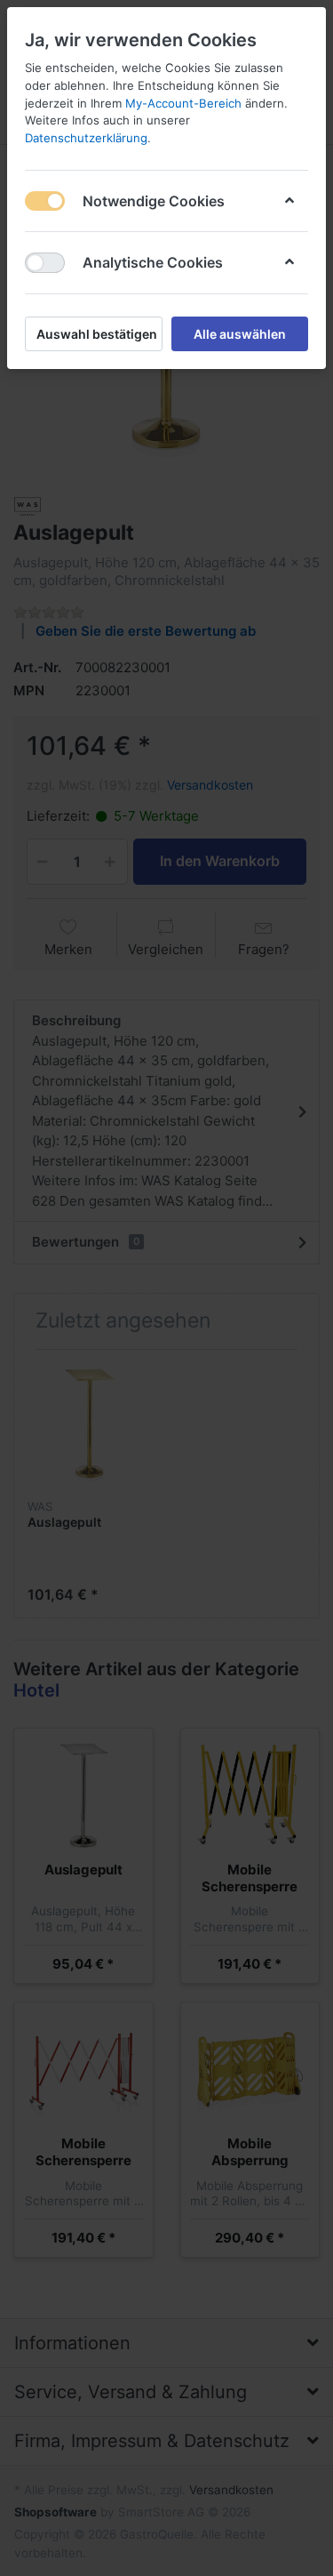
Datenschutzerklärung (86, 138)
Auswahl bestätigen (97, 334)
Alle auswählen (240, 334)
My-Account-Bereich (183, 103)
